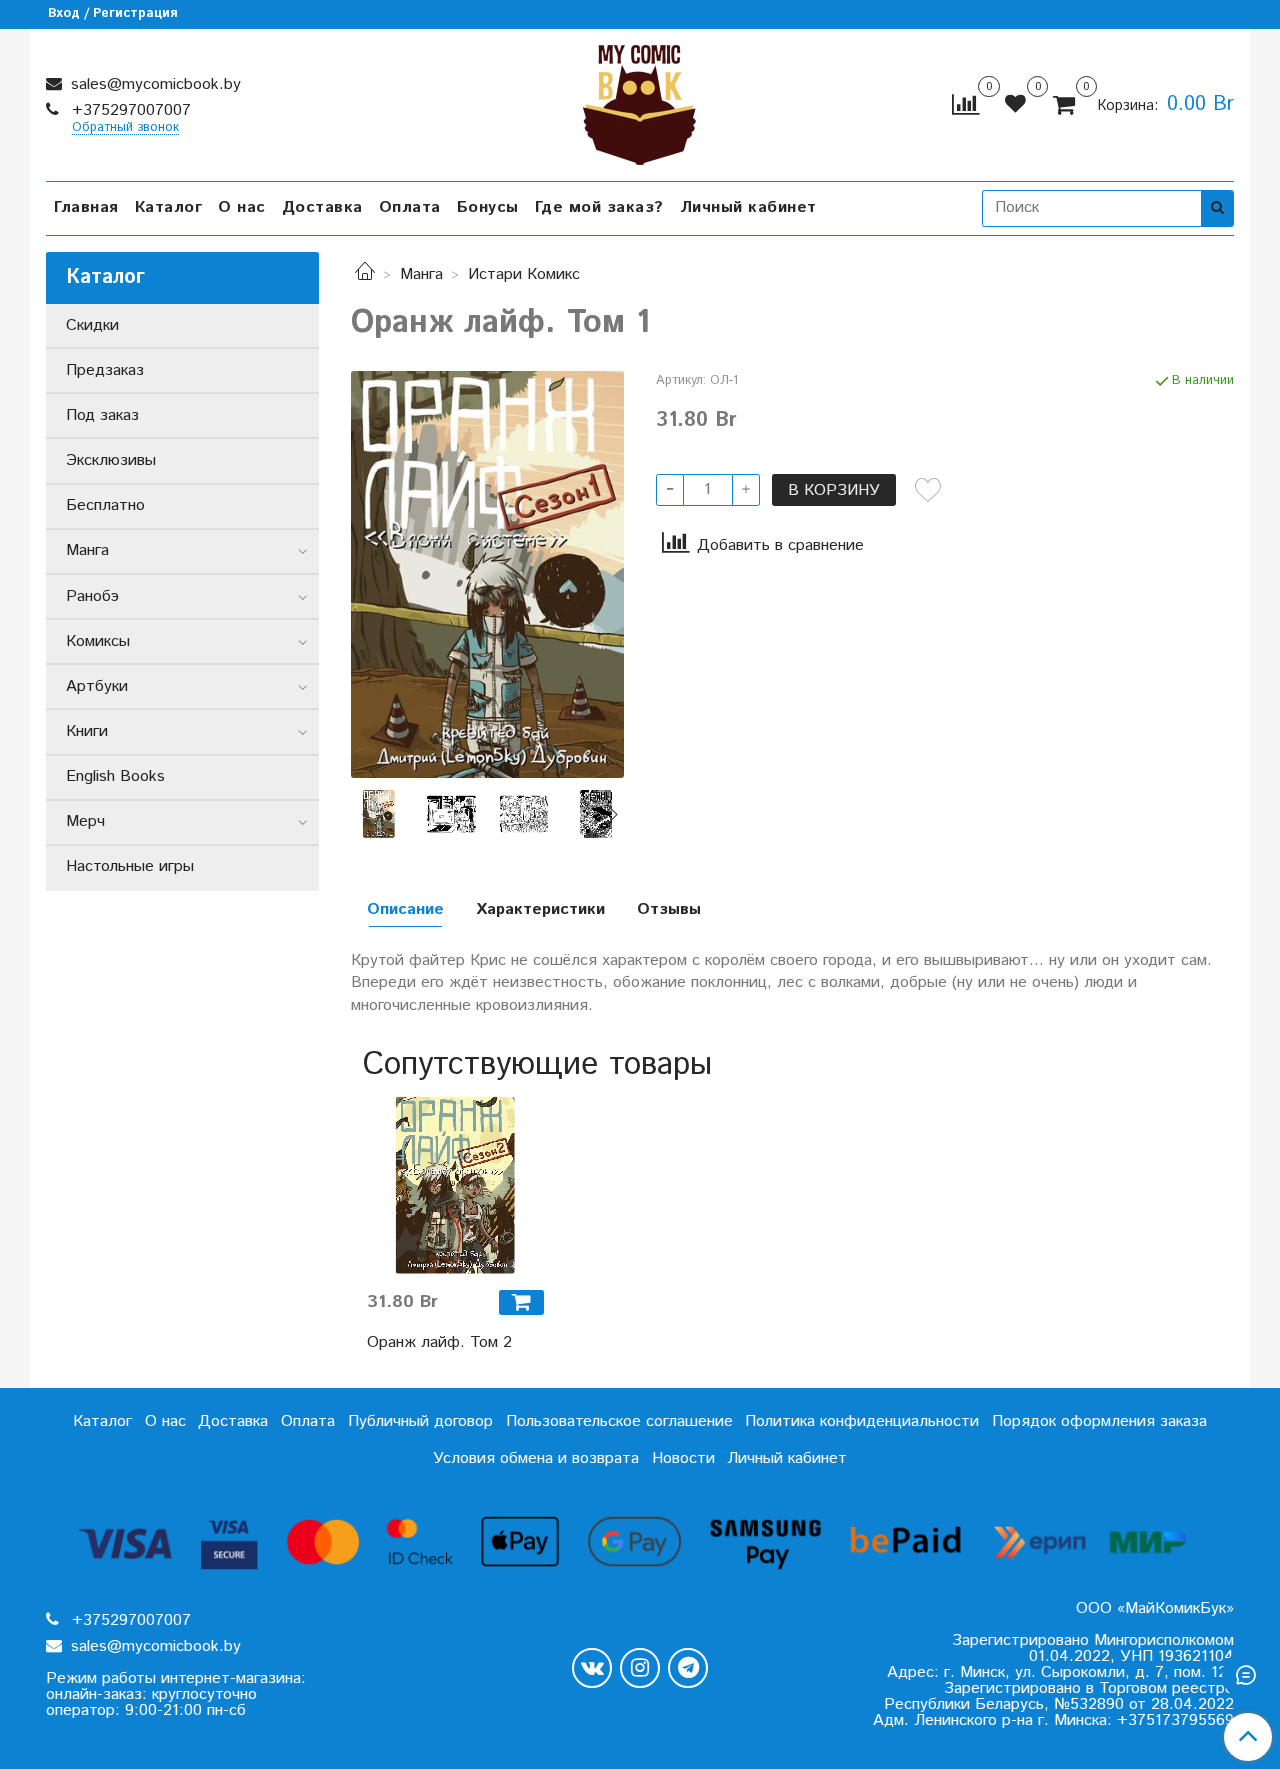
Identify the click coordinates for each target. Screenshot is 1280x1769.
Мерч (85, 821)
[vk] (592, 1668)
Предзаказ (105, 370)
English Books (115, 776)
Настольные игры (130, 866)
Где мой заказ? (599, 207)
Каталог (169, 207)
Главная (86, 207)
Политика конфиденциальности (862, 1421)
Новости (683, 1458)
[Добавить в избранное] (928, 490)
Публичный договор (420, 1421)
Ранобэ (92, 596)
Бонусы (488, 207)
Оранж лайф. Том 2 (439, 1342)
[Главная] (365, 274)
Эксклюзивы (111, 460)
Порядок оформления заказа (1099, 1421)
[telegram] (688, 1668)
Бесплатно (105, 505)
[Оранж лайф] (451, 814)
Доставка (322, 207)
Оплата (410, 207)
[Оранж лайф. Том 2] (455, 1185)
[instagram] (640, 1668)
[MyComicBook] (639, 100)
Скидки (92, 325)
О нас (242, 207)
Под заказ (102, 415)
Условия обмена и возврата (536, 1458)
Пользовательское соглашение (619, 1421)
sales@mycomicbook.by (153, 84)
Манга (421, 274)
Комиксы (98, 641)
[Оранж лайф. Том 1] (487, 574)
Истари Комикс (524, 274)
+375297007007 (129, 110)
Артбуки (97, 686)
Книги (87, 731)
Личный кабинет (748, 207)
